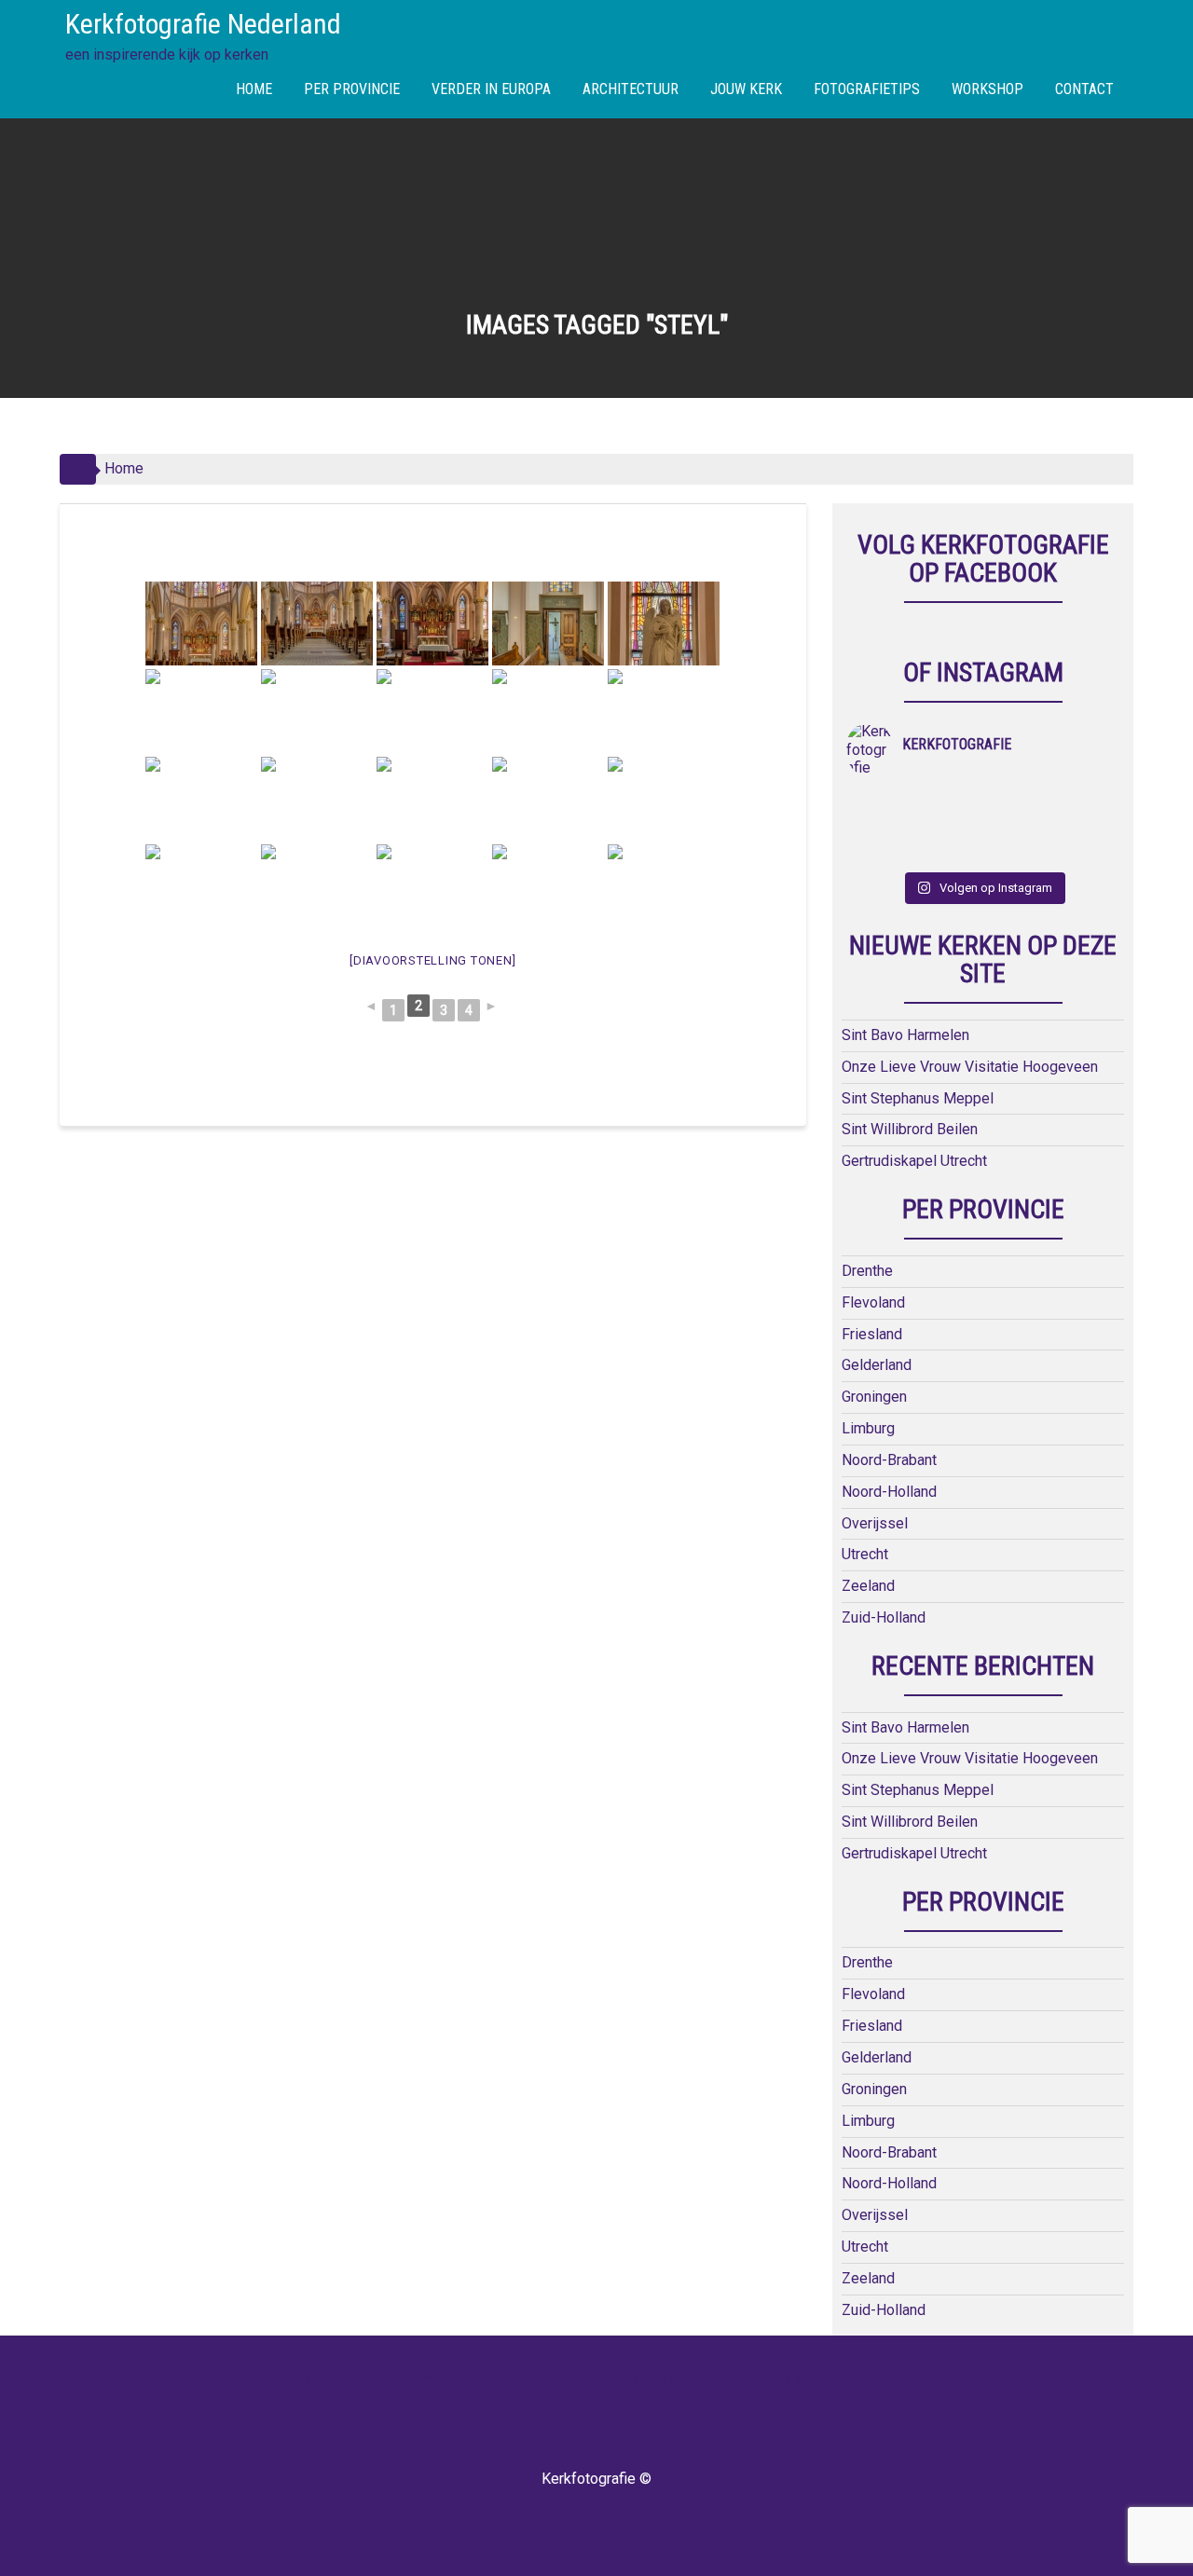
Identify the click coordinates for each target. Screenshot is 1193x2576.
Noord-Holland (889, 1492)
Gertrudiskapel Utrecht (914, 1161)
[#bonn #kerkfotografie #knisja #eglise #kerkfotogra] (949, 827)
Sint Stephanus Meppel (918, 1098)
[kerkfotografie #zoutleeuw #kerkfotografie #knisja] (880, 802)
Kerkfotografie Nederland (203, 24)
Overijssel (875, 1523)
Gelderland (877, 1365)
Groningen (874, 1397)
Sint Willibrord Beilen (910, 1129)
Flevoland (873, 1302)
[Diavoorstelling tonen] (432, 960)
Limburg (868, 1428)
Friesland (872, 1334)
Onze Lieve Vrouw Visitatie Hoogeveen (970, 1067)
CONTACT (1084, 89)
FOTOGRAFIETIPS (867, 89)
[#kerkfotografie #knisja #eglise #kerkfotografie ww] (949, 851)
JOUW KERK (746, 89)
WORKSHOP (987, 89)
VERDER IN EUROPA (491, 89)
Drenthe (867, 1271)
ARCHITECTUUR (631, 89)
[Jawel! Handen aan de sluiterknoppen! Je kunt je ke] (880, 827)
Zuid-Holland (884, 1617)
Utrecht (865, 1554)
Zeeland (868, 1586)
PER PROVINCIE (352, 89)
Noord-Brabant (889, 1460)
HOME (254, 89)
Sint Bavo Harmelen (905, 1035)
